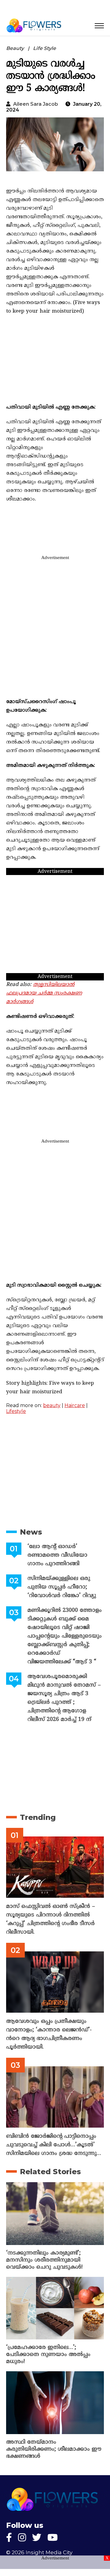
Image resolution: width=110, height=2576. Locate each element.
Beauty (15, 48)
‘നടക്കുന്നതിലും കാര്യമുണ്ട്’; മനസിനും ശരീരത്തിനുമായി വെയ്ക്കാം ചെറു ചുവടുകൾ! (44, 2260)
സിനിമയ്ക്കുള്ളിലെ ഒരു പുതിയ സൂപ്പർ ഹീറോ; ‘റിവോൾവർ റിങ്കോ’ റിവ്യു (62, 1587)
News (31, 1532)
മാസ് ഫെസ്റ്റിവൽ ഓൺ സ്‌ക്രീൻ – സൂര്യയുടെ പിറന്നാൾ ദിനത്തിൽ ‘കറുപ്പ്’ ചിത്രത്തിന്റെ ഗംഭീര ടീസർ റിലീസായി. (51, 1919)
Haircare (75, 1405)
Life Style (44, 48)
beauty (52, 1405)
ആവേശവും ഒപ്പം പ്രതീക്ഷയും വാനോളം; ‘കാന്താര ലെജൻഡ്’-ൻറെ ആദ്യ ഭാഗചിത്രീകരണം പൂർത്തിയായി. (49, 2034)
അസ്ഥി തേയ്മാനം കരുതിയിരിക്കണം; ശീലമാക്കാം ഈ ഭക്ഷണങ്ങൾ (54, 2449)
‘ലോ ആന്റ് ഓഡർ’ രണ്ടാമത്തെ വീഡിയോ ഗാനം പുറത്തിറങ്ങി (57, 1555)
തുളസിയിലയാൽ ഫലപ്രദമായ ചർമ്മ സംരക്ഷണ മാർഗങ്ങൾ (44, 993)
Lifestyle (16, 1411)
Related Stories (50, 2172)
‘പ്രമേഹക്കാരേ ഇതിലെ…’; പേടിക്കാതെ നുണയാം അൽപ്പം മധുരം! (48, 2355)
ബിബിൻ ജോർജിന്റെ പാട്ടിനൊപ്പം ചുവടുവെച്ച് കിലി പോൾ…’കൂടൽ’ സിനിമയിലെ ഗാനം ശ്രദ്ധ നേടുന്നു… (54, 2145)
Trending (38, 1817)
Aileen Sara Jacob (36, 104)
